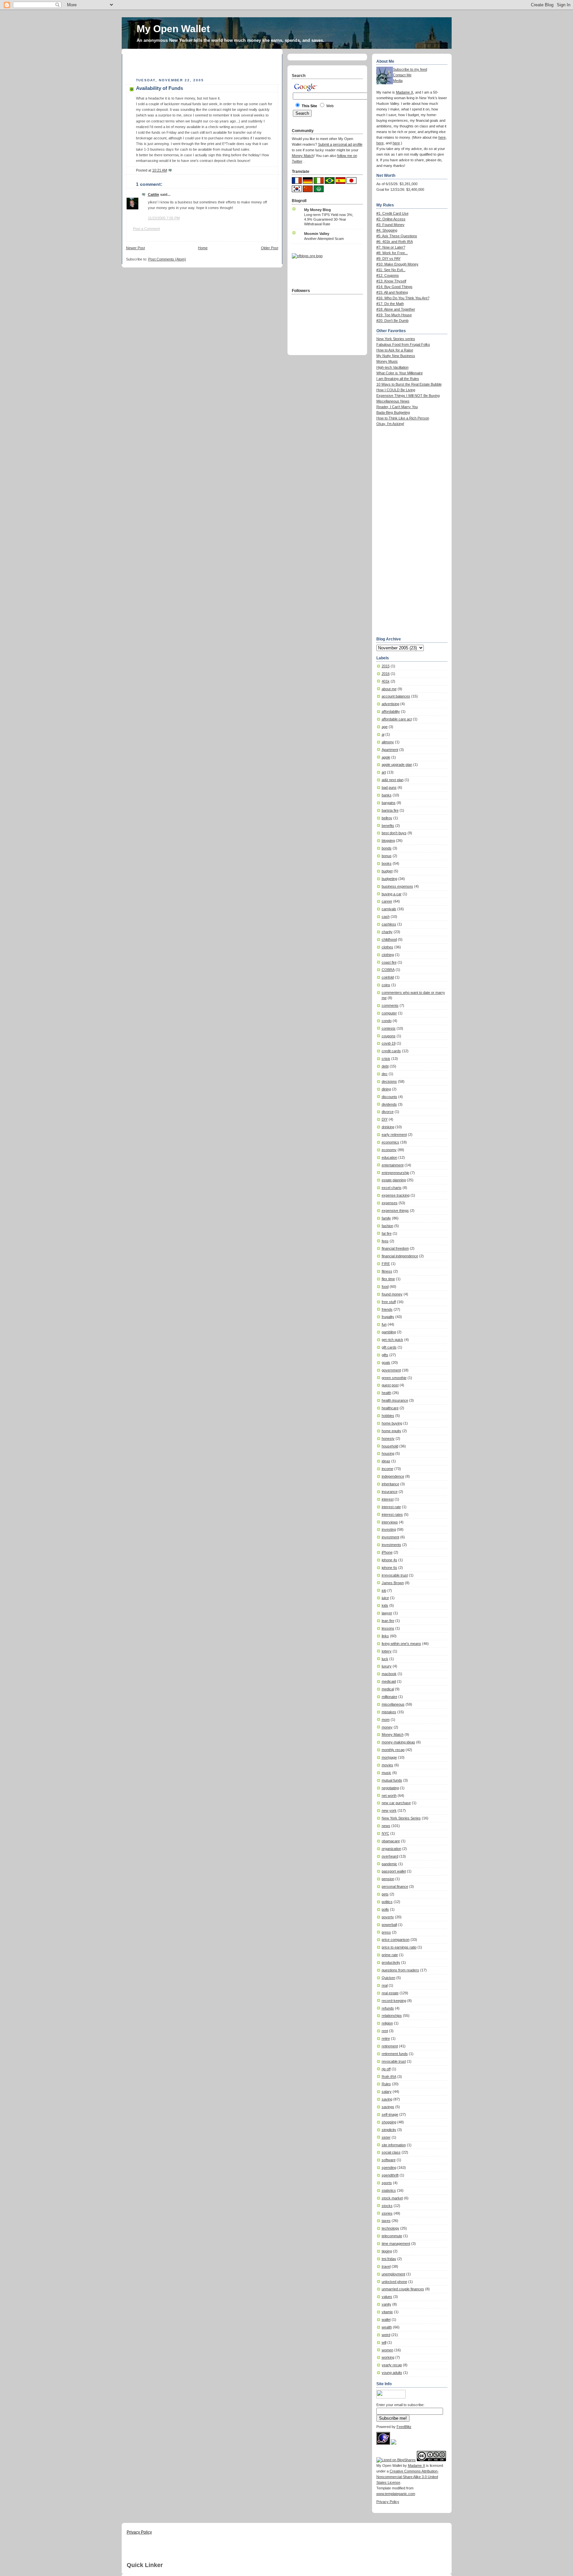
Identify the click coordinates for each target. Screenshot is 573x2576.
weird (386, 2335)
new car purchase (396, 1803)
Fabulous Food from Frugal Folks (403, 344)
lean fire (388, 1621)
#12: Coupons (388, 275)
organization (391, 1849)
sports (387, 2183)
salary (387, 2092)
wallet (386, 2319)
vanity (386, 2304)
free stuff (389, 1302)
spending (389, 2168)
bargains (389, 803)
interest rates (392, 1514)
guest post (390, 1385)
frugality (388, 1317)
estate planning (394, 1180)
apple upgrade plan (397, 765)
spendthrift (390, 2175)
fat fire (387, 1233)
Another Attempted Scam (324, 239)
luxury (387, 1666)
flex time (388, 1279)
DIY (385, 1119)
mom (386, 1720)
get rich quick (392, 1340)
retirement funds (395, 2054)
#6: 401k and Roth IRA (395, 242)
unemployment (393, 2274)
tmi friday (389, 2259)
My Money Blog (318, 210)
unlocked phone (394, 2282)
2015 (386, 666)
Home (203, 248)
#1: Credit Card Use (392, 213)
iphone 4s (389, 1560)
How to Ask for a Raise (395, 350)
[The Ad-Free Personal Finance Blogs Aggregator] (307, 256)
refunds (388, 2008)
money (387, 1727)
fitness (387, 1271)
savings (388, 2107)
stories (387, 2213)
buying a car (392, 894)
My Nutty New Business (396, 356)
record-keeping (394, 2001)
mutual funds (392, 1780)
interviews (390, 1522)
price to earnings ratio (399, 1947)
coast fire (389, 962)
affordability (391, 711)
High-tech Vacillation (392, 367)
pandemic (389, 1864)
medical (388, 1689)
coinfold (388, 977)
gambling (389, 1332)
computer (389, 1013)
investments (391, 1545)
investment (390, 1537)
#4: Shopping (387, 230)
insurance (390, 1492)
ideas (386, 1461)
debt (385, 1066)
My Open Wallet (173, 29)
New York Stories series (396, 339)
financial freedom (395, 1248)
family (386, 1218)
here (442, 137)
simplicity (389, 2130)
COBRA (388, 970)
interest (388, 1499)
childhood (389, 939)
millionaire (389, 1697)
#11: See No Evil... (391, 270)
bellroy (387, 818)
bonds (387, 848)
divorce (388, 1112)
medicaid (389, 1681)
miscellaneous (393, 1704)
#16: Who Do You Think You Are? (403, 298)
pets (385, 1894)
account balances (396, 696)
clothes (387, 947)
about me (389, 689)
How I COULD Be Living (396, 390)
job (384, 1590)
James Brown (393, 1583)
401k (386, 681)
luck (385, 1659)
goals (386, 1362)
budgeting (389, 879)
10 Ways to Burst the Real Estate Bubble (409, 384)
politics (387, 1902)
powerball (389, 1925)
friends (387, 1309)
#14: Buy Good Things (394, 287)
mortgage (389, 1757)
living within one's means (401, 1644)
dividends (389, 1104)
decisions (389, 1081)
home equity (391, 1431)
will (384, 2342)
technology (390, 2228)
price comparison (396, 1940)
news (386, 1826)
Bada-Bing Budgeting (393, 412)
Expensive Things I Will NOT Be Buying (408, 396)
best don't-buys (394, 833)
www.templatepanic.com (396, 2494)
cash (386, 917)
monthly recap (393, 1750)
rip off (386, 2069)
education (389, 1157)
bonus (387, 856)
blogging (388, 841)
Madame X (405, 92)
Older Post (270, 248)
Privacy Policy (388, 2502)
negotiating (390, 1788)
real (385, 1985)
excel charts (392, 1188)
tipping (387, 2251)
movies (387, 1765)
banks (387, 795)
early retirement (394, 1135)
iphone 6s (389, 1568)
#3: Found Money (390, 225)
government (391, 1370)
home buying (392, 1423)
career (387, 901)
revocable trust (394, 2061)
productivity (391, 1962)
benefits (388, 826)
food (385, 1287)
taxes (386, 2221)
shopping (389, 2122)
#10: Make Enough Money (397, 264)
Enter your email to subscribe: (400, 2405)
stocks (387, 2206)
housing (388, 1453)
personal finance (395, 1886)
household (390, 1446)
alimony (388, 742)
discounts (389, 1097)
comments (390, 1005)
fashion (387, 1226)
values (387, 2297)
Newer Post (135, 248)
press (386, 1932)
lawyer (387, 1613)
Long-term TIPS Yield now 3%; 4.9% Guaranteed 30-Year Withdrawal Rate (329, 219)
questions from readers (400, 1970)
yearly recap (392, 2365)
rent (385, 2031)
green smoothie (394, 1378)
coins (386, 985)
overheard (390, 1856)
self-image (390, 2114)
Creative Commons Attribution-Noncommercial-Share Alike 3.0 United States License (408, 2477)
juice (385, 1598)
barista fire (390, 810)
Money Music (387, 361)
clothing (388, 955)
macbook (389, 1674)
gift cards (389, 1347)
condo (387, 1021)
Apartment (390, 750)
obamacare (391, 1841)
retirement (390, 2046)
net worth (389, 1796)
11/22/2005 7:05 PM (164, 218)
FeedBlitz (404, 2427)
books (387, 863)
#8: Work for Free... (392, 253)
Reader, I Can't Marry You (397, 407)
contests (389, 1028)
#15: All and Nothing (392, 292)
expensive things (395, 1211)
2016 (386, 674)
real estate (390, 1993)
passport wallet (394, 1871)
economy (389, 1150)
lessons (388, 1628)
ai (383, 734)
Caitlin (154, 194)
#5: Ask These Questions (397, 236)
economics (390, 1142)
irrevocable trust (395, 1575)
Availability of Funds (159, 88)
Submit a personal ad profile (340, 144)
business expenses (397, 886)
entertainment (393, 1165)
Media (398, 81)
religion (387, 2023)
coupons (389, 1036)
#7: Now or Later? (391, 247)
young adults (392, 2373)
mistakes (389, 1712)
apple (386, 757)
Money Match (393, 1734)
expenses (390, 1203)
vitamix (387, 2312)
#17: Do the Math (390, 304)
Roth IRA (389, 2077)
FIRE (386, 1264)
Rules (386, 2084)
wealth (387, 2327)
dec (385, 1074)
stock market (392, 2198)
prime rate (390, 1955)
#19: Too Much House (394, 315)
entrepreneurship (395, 1173)
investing (389, 1529)
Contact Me (402, 75)
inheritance (390, 1484)
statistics (389, 2190)
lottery (387, 1651)
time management (396, 2244)
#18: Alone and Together (396, 309)
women (387, 2350)
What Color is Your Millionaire (400, 373)
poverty (388, 1917)
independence (393, 1476)
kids (385, 1605)
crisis (386, 1059)
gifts (385, 1355)
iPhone (387, 1552)
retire (386, 2038)
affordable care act (397, 719)
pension (388, 1879)
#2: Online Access (391, 219)
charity (387, 932)
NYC (385, 1833)
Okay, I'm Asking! (390, 424)
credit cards (391, 1051)
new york (389, 1810)
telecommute (392, 2236)
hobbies (388, 1416)
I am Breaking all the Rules (398, 379)
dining (386, 1089)
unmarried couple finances (403, 2289)
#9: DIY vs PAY (388, 258)
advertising (390, 704)
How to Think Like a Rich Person (403, 418)
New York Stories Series (401, 1818)
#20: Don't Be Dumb (392, 321)
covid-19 (389, 1043)
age (385, 727)
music (386, 1773)
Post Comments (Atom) (167, 259)
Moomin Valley (317, 234)
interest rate (391, 1507)
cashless (389, 924)
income (387, 1469)
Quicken (388, 1978)
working (388, 2357)
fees (385, 1241)
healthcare (390, 1408)
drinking (388, 1127)
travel (386, 2266)
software (389, 2160)
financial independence (400, 1256)
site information (394, 2145)
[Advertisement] (204, 64)
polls (385, 1909)
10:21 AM (160, 170)
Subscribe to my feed (410, 69)
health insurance (395, 1400)
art (384, 772)
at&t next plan (393, 780)
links (385, 1636)
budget (387, 871)
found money (392, 1294)
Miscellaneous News (393, 401)
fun (384, 1324)
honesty (388, 1438)
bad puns (389, 787)
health (386, 1393)
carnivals (389, 909)
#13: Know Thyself (391, 281)
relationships (392, 2016)
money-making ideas (398, 1742)
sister (386, 2137)
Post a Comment (146, 229)
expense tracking (396, 1195)
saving (387, 2099)
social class (391, 2152)
